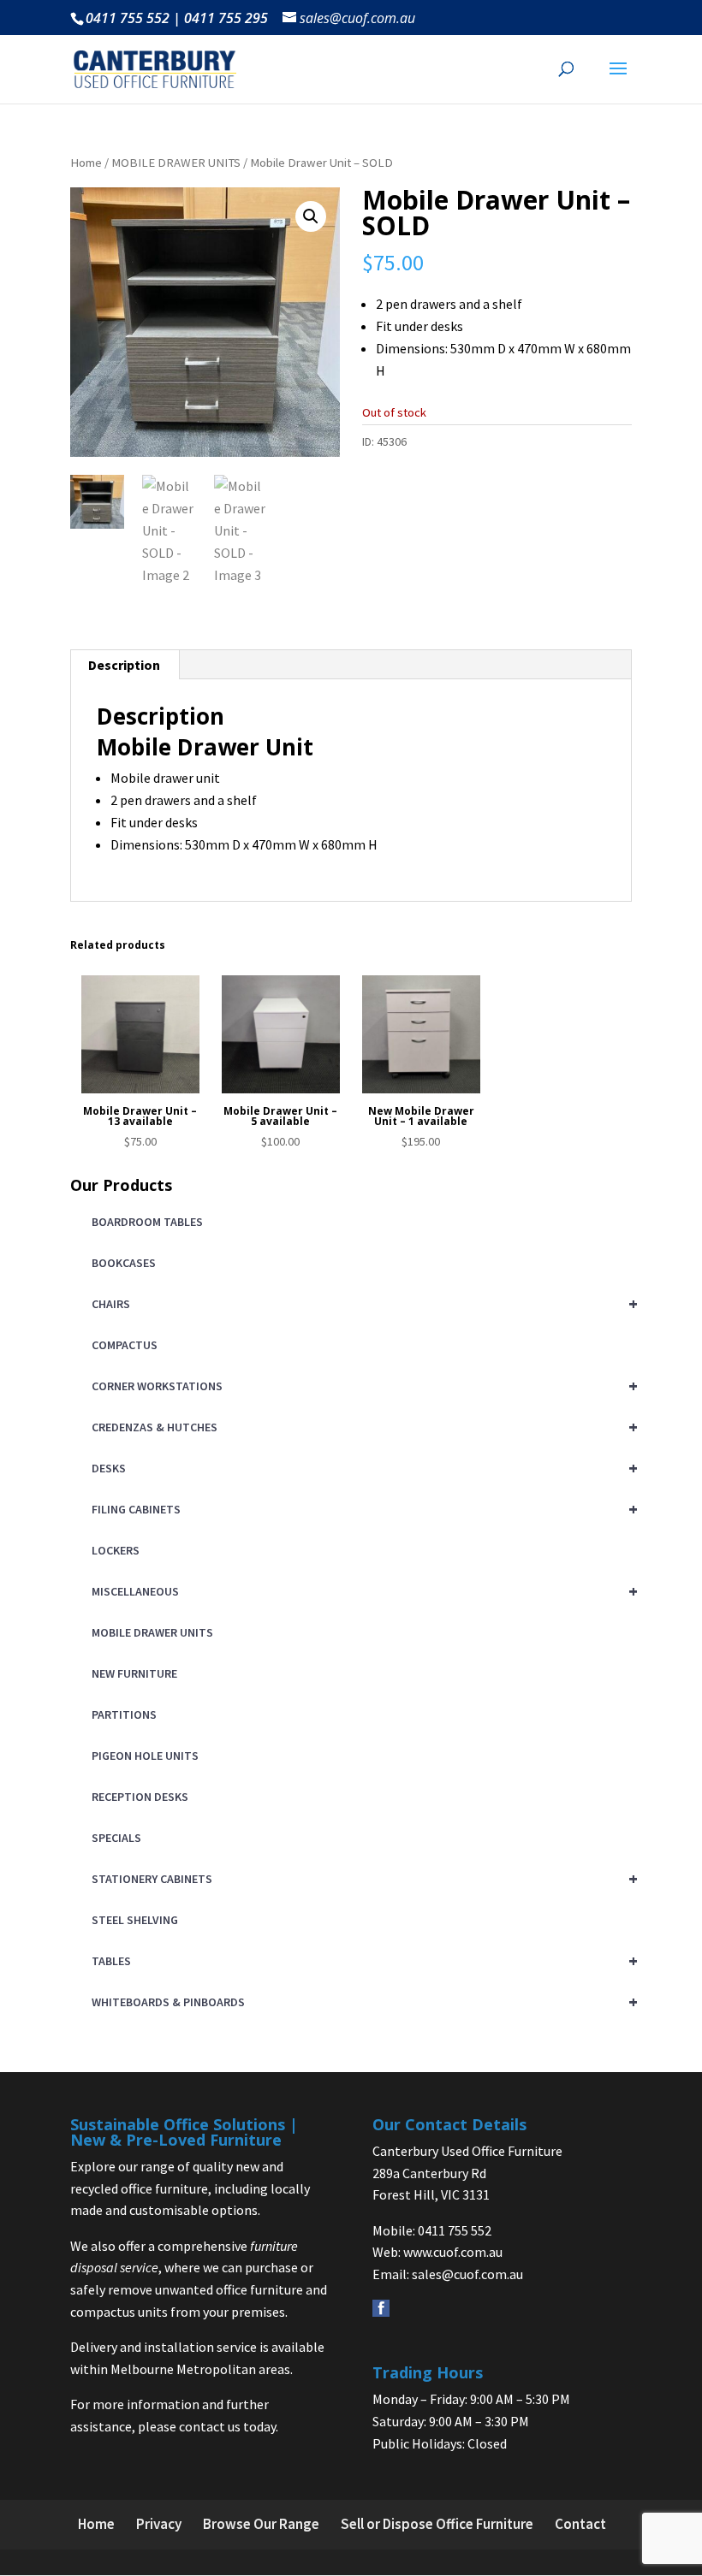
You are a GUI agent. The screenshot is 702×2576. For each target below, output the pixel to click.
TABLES (362, 1960)
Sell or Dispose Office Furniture (437, 2524)
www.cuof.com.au (453, 2252)
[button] (311, 216)
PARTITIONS (124, 1714)
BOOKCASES (124, 1263)
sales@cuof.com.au (467, 2274)
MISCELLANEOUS (362, 1591)
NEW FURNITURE (134, 1673)
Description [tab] (124, 665)
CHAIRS (362, 1303)
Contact (580, 2524)
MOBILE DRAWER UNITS (176, 163)
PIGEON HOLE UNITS (145, 1756)
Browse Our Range (261, 2524)
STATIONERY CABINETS (362, 1878)
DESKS (362, 1468)
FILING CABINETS (362, 1509)
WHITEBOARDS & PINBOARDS (362, 2002)
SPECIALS (116, 1838)
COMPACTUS (125, 1345)
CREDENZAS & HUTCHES (362, 1427)
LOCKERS (116, 1550)
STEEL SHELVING (135, 1920)
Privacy (159, 2524)
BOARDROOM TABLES (147, 1222)
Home (86, 163)
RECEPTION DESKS (140, 1797)
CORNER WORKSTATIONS (362, 1386)
